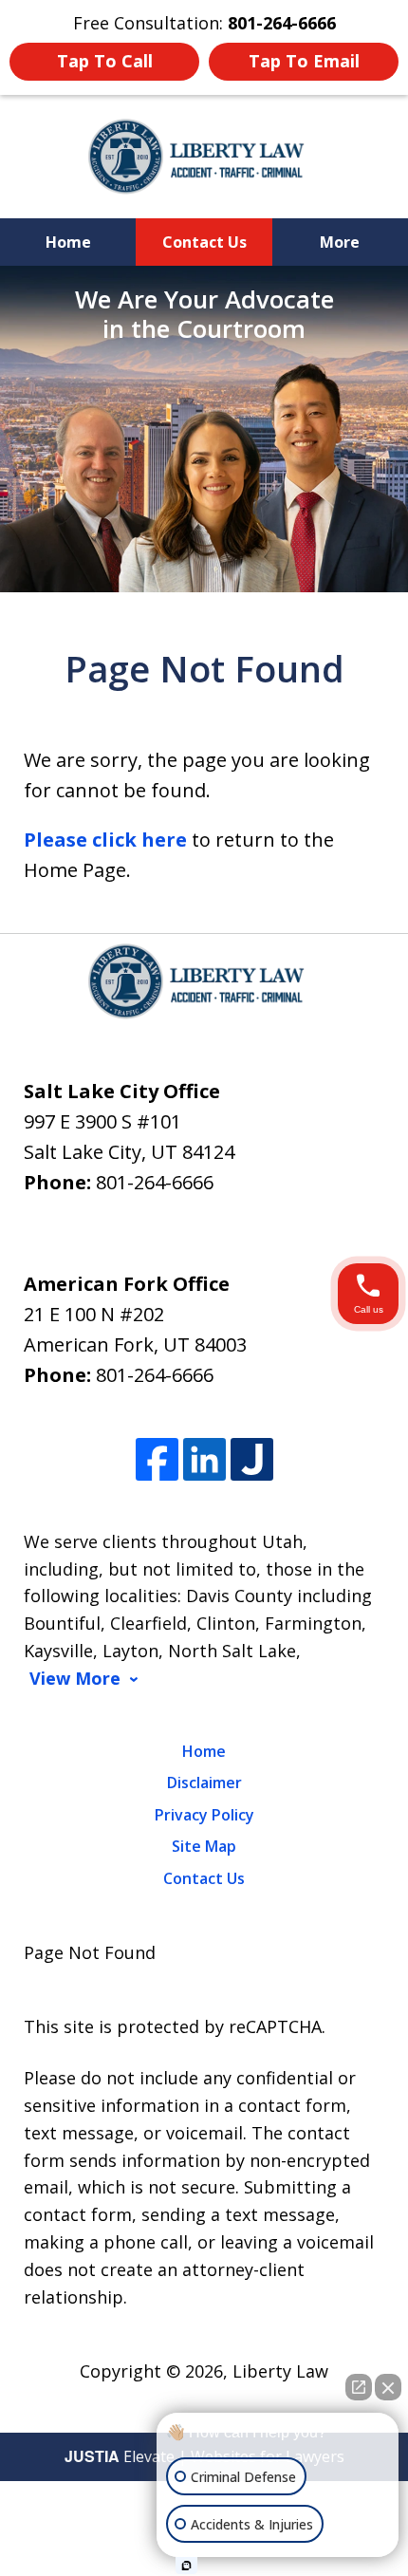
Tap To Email (304, 61)
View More (75, 1679)
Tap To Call (105, 61)
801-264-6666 (155, 1182)
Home (68, 242)
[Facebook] (157, 1459)
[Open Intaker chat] (186, 2566)
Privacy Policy (204, 1815)
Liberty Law (280, 2371)
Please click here (105, 840)
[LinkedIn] (204, 1459)
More (340, 242)
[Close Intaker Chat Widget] (388, 2387)
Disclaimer (204, 1783)
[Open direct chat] (359, 2387)
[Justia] (252, 1459)
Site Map (204, 1846)
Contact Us (204, 242)
